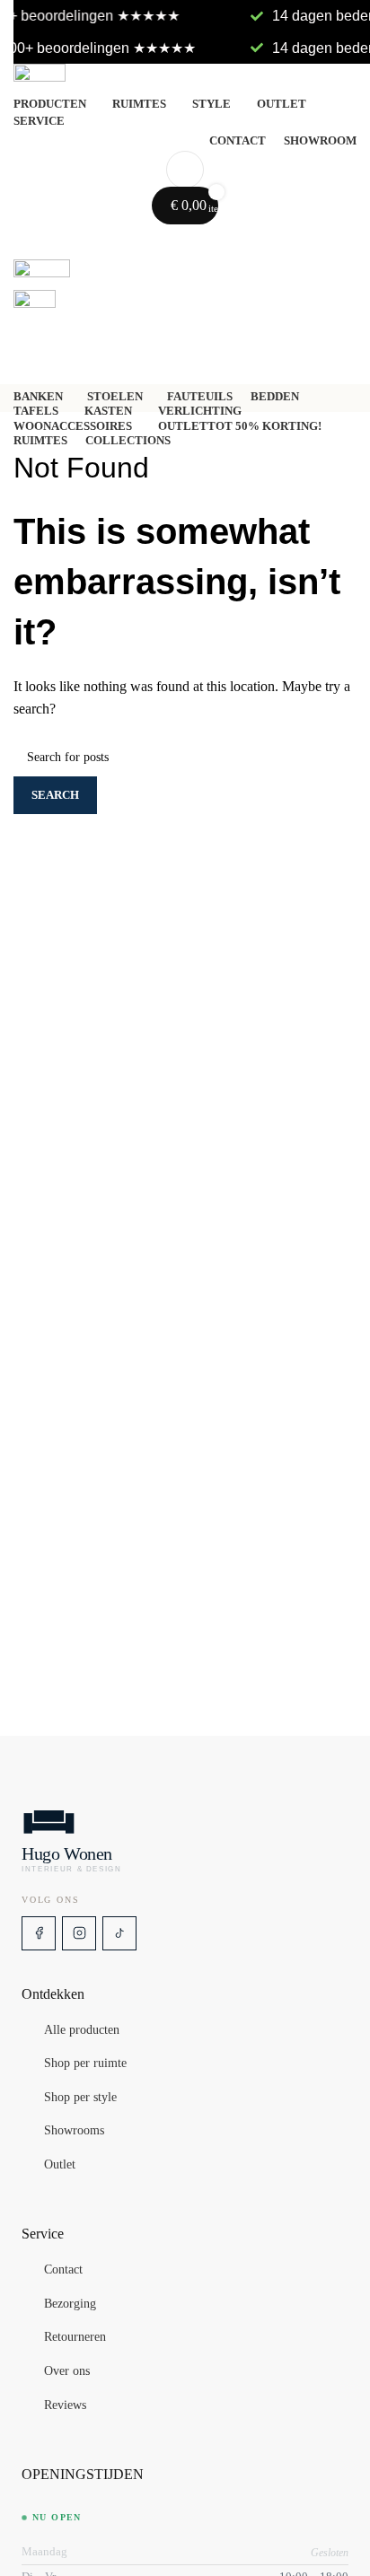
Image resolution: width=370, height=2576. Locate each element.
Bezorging (70, 2304)
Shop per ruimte (85, 2064)
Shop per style (80, 2098)
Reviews (65, 2405)
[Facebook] (39, 1933)
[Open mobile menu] (185, 241)
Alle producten (82, 2030)
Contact (63, 2270)
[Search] (185, 170)
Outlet (60, 2165)
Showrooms (74, 2132)
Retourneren (75, 2338)
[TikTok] (119, 1933)
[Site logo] (185, 78)
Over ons (67, 2371)
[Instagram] (79, 1933)
